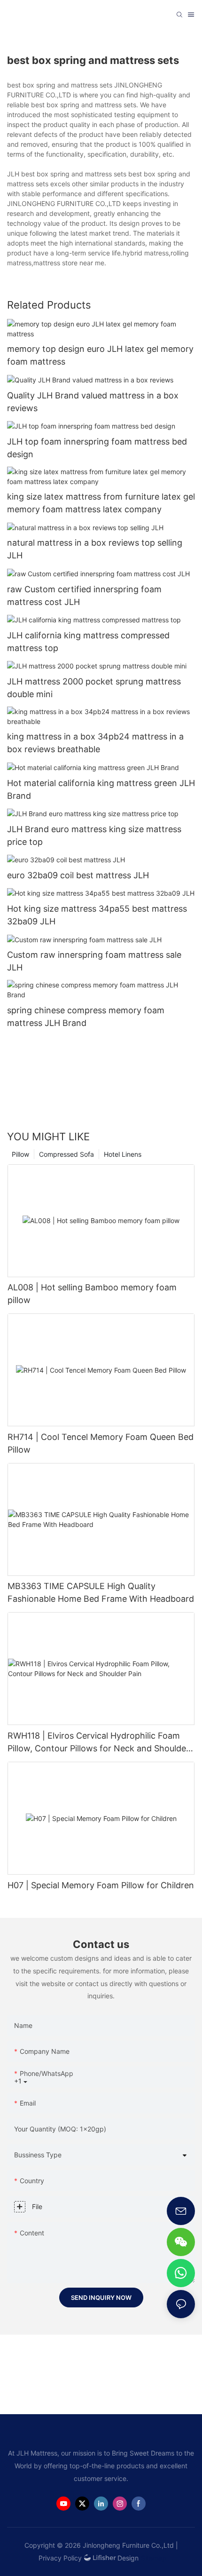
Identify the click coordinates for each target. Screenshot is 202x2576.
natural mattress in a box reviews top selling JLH (95, 549)
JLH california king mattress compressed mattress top (88, 642)
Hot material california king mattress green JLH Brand (101, 789)
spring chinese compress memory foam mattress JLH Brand (86, 1017)
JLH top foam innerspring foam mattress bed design (97, 448)
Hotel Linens (123, 1154)
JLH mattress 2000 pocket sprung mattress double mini (94, 688)
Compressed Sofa (66, 1154)
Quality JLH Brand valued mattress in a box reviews (93, 402)
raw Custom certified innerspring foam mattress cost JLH (84, 596)
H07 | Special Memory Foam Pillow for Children (101, 1885)
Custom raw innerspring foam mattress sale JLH (94, 961)
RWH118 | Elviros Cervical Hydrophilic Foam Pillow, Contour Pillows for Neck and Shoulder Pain (98, 1743)
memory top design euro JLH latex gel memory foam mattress (100, 355)
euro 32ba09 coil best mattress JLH (78, 875)
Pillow (20, 1154)
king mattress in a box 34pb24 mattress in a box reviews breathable (95, 743)
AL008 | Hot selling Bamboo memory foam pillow (92, 1294)
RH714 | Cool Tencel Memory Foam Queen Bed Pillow (101, 1443)
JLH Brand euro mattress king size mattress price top (94, 835)
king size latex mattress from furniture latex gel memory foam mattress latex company (101, 503)
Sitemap (154, 2558)
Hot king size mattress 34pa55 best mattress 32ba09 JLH (97, 915)
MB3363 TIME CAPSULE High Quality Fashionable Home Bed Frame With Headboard (101, 1592)
